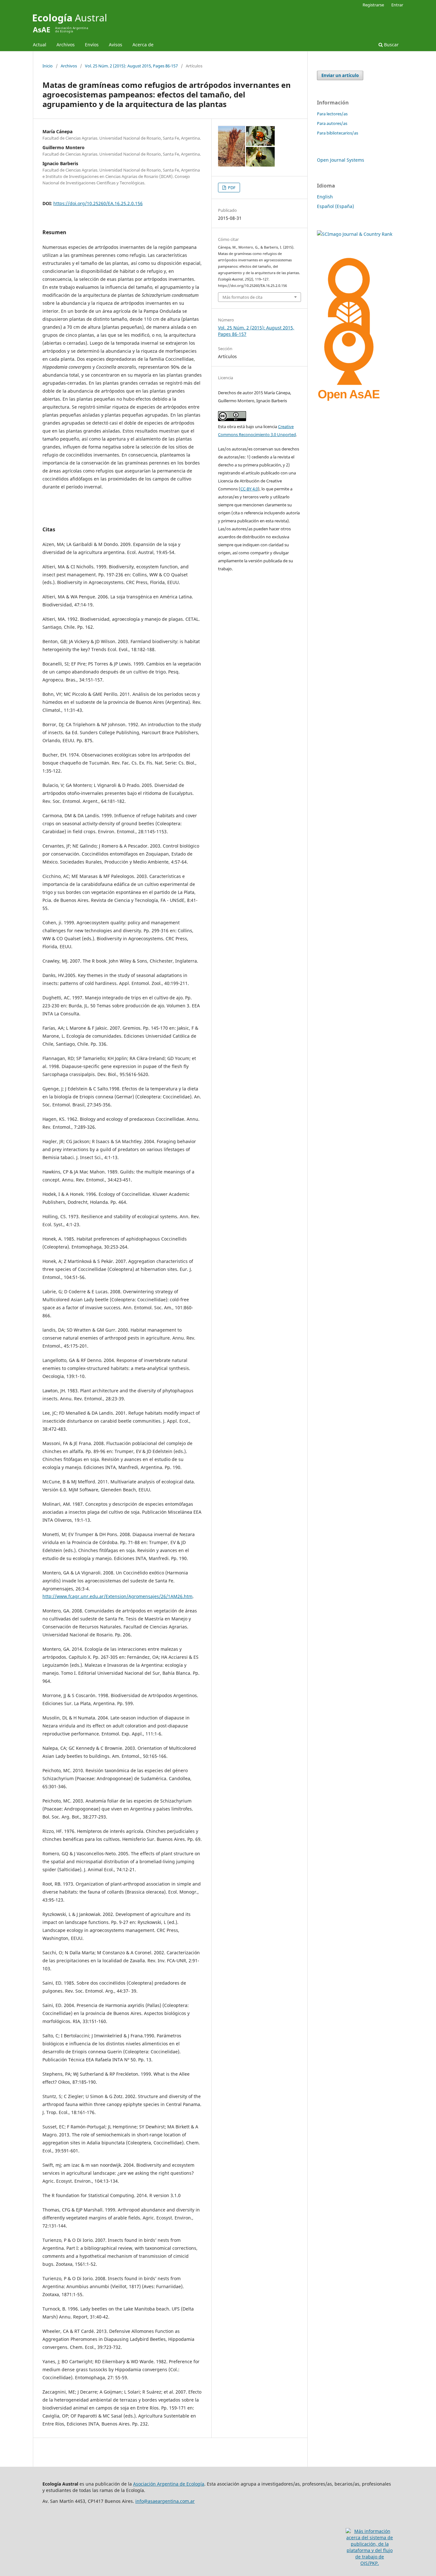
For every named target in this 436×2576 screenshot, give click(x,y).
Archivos (66, 45)
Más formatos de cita (242, 297)
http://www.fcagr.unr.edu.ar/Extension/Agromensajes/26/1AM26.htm (117, 1596)
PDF (231, 188)
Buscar (391, 45)
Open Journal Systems (341, 160)
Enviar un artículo (340, 75)
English (325, 197)
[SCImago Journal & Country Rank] (355, 234)
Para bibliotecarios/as (338, 133)
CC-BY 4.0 (249, 489)
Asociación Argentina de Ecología (169, 2484)
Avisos (116, 45)
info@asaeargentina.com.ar (165, 2501)
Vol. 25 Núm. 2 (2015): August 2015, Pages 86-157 (131, 66)
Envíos (92, 45)
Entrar (397, 5)
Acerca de (143, 45)
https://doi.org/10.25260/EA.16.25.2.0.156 (98, 203)
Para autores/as (332, 123)
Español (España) (335, 206)
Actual (40, 45)
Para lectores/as (332, 114)
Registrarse (373, 5)
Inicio (48, 66)
